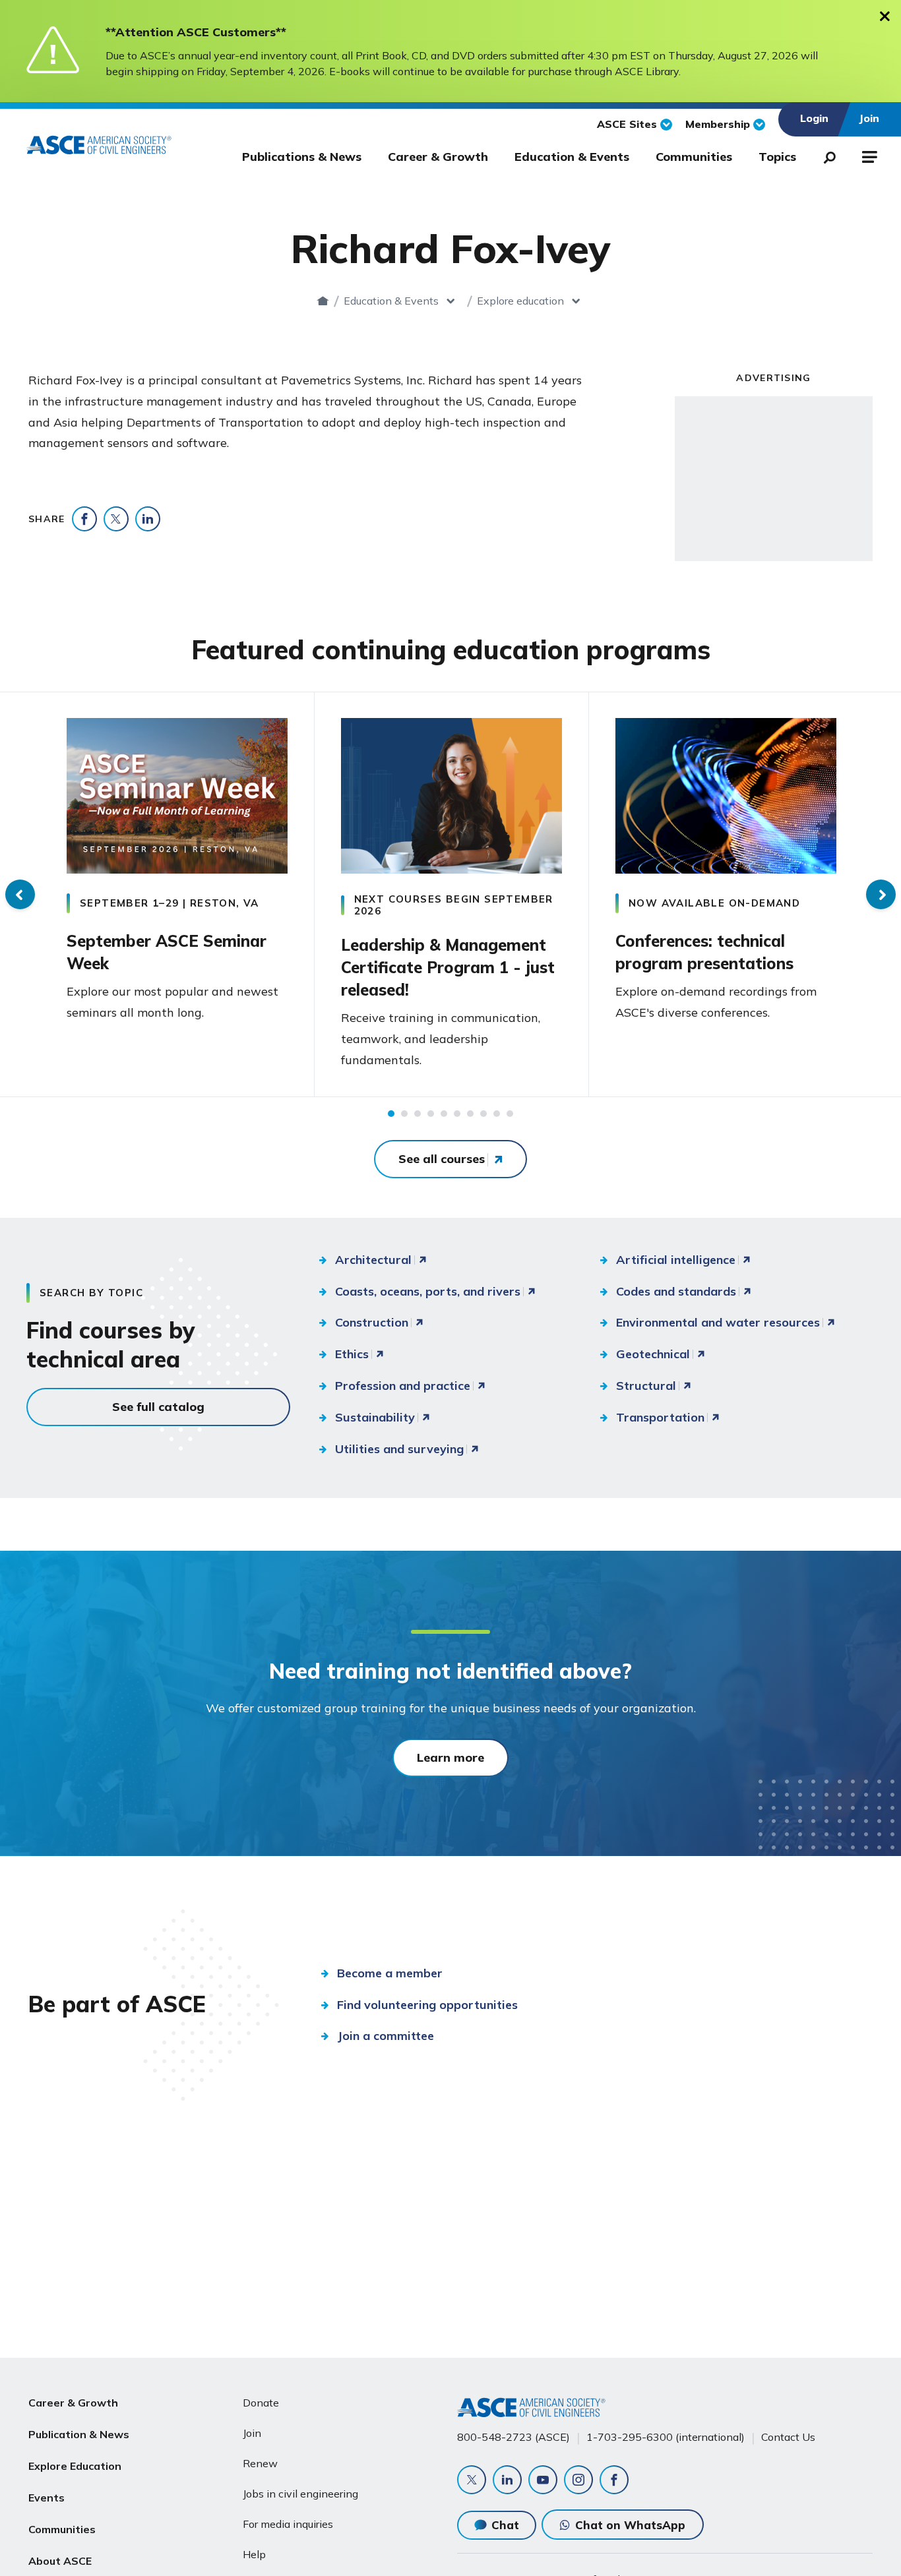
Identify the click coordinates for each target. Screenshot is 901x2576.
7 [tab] (470, 1114)
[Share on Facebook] (84, 519)
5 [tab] (444, 1114)
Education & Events (572, 157)
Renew (260, 2463)
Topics (777, 157)
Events (47, 2498)
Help (254, 2554)
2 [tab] (404, 1114)
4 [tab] (431, 1114)
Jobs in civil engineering (300, 2494)
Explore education (520, 301)
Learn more (450, 1757)
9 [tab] (497, 1114)
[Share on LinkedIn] (148, 519)
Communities (694, 157)
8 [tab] (483, 1114)
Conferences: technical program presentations (704, 952)
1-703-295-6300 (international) (666, 2437)
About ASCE (60, 2561)
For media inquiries (288, 2524)
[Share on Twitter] (116, 519)
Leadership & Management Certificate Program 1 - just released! (448, 967)
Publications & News (302, 157)
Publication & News (79, 2434)
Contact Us (788, 2437)
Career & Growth (438, 157)
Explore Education (75, 2466)
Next (881, 894)
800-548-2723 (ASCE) (513, 2437)
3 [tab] (418, 1114)
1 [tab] (391, 1114)
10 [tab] (510, 1114)
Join (252, 2433)
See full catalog (158, 1407)
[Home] (323, 301)
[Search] (826, 155)
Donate (261, 2403)
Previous (20, 894)
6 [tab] (457, 1114)
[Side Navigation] (868, 155)
